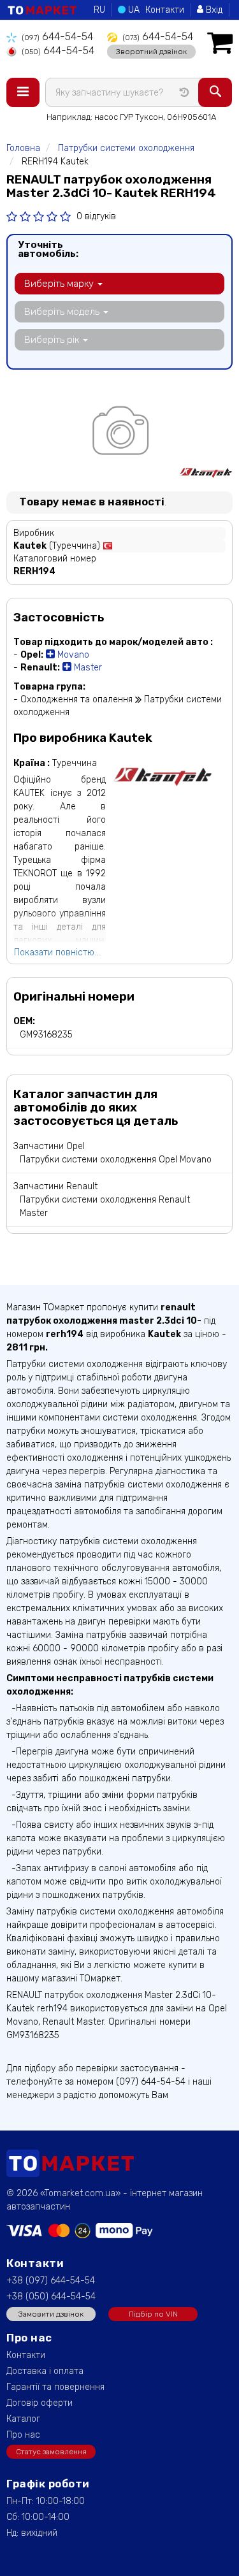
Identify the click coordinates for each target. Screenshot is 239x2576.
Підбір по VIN (153, 2314)
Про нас (23, 2435)
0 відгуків (96, 216)
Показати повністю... (57, 952)
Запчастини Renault (55, 1186)
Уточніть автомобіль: (48, 249)
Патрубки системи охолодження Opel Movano (116, 1160)
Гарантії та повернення (55, 2387)
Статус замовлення (51, 2452)
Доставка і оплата (45, 2371)
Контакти (165, 10)
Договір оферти (40, 2403)
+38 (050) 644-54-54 (51, 2297)
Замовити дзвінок (51, 2314)
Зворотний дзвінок (151, 52)
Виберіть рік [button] (53, 340)
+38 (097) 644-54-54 (51, 2281)
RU (99, 10)
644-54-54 (57, 37)
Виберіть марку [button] (60, 284)
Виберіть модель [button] (63, 312)
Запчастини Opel (49, 1146)
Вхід (213, 10)
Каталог (23, 2419)
